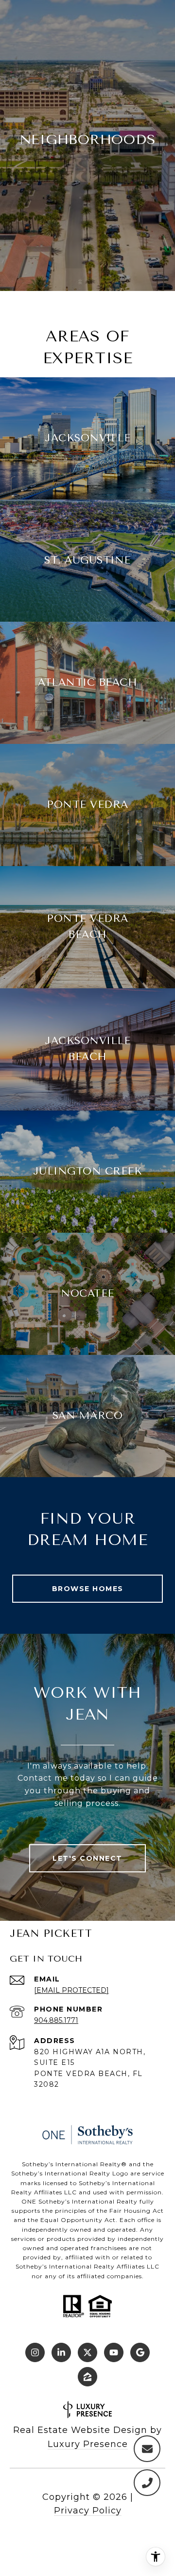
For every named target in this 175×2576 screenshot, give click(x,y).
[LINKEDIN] (61, 2352)
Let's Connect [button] (87, 1858)
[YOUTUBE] (114, 2352)
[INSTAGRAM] (35, 2352)
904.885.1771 (56, 2020)
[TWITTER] (87, 2352)
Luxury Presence (88, 2444)
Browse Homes (88, 1589)
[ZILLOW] (87, 2377)
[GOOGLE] (140, 2352)
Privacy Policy (88, 2511)
